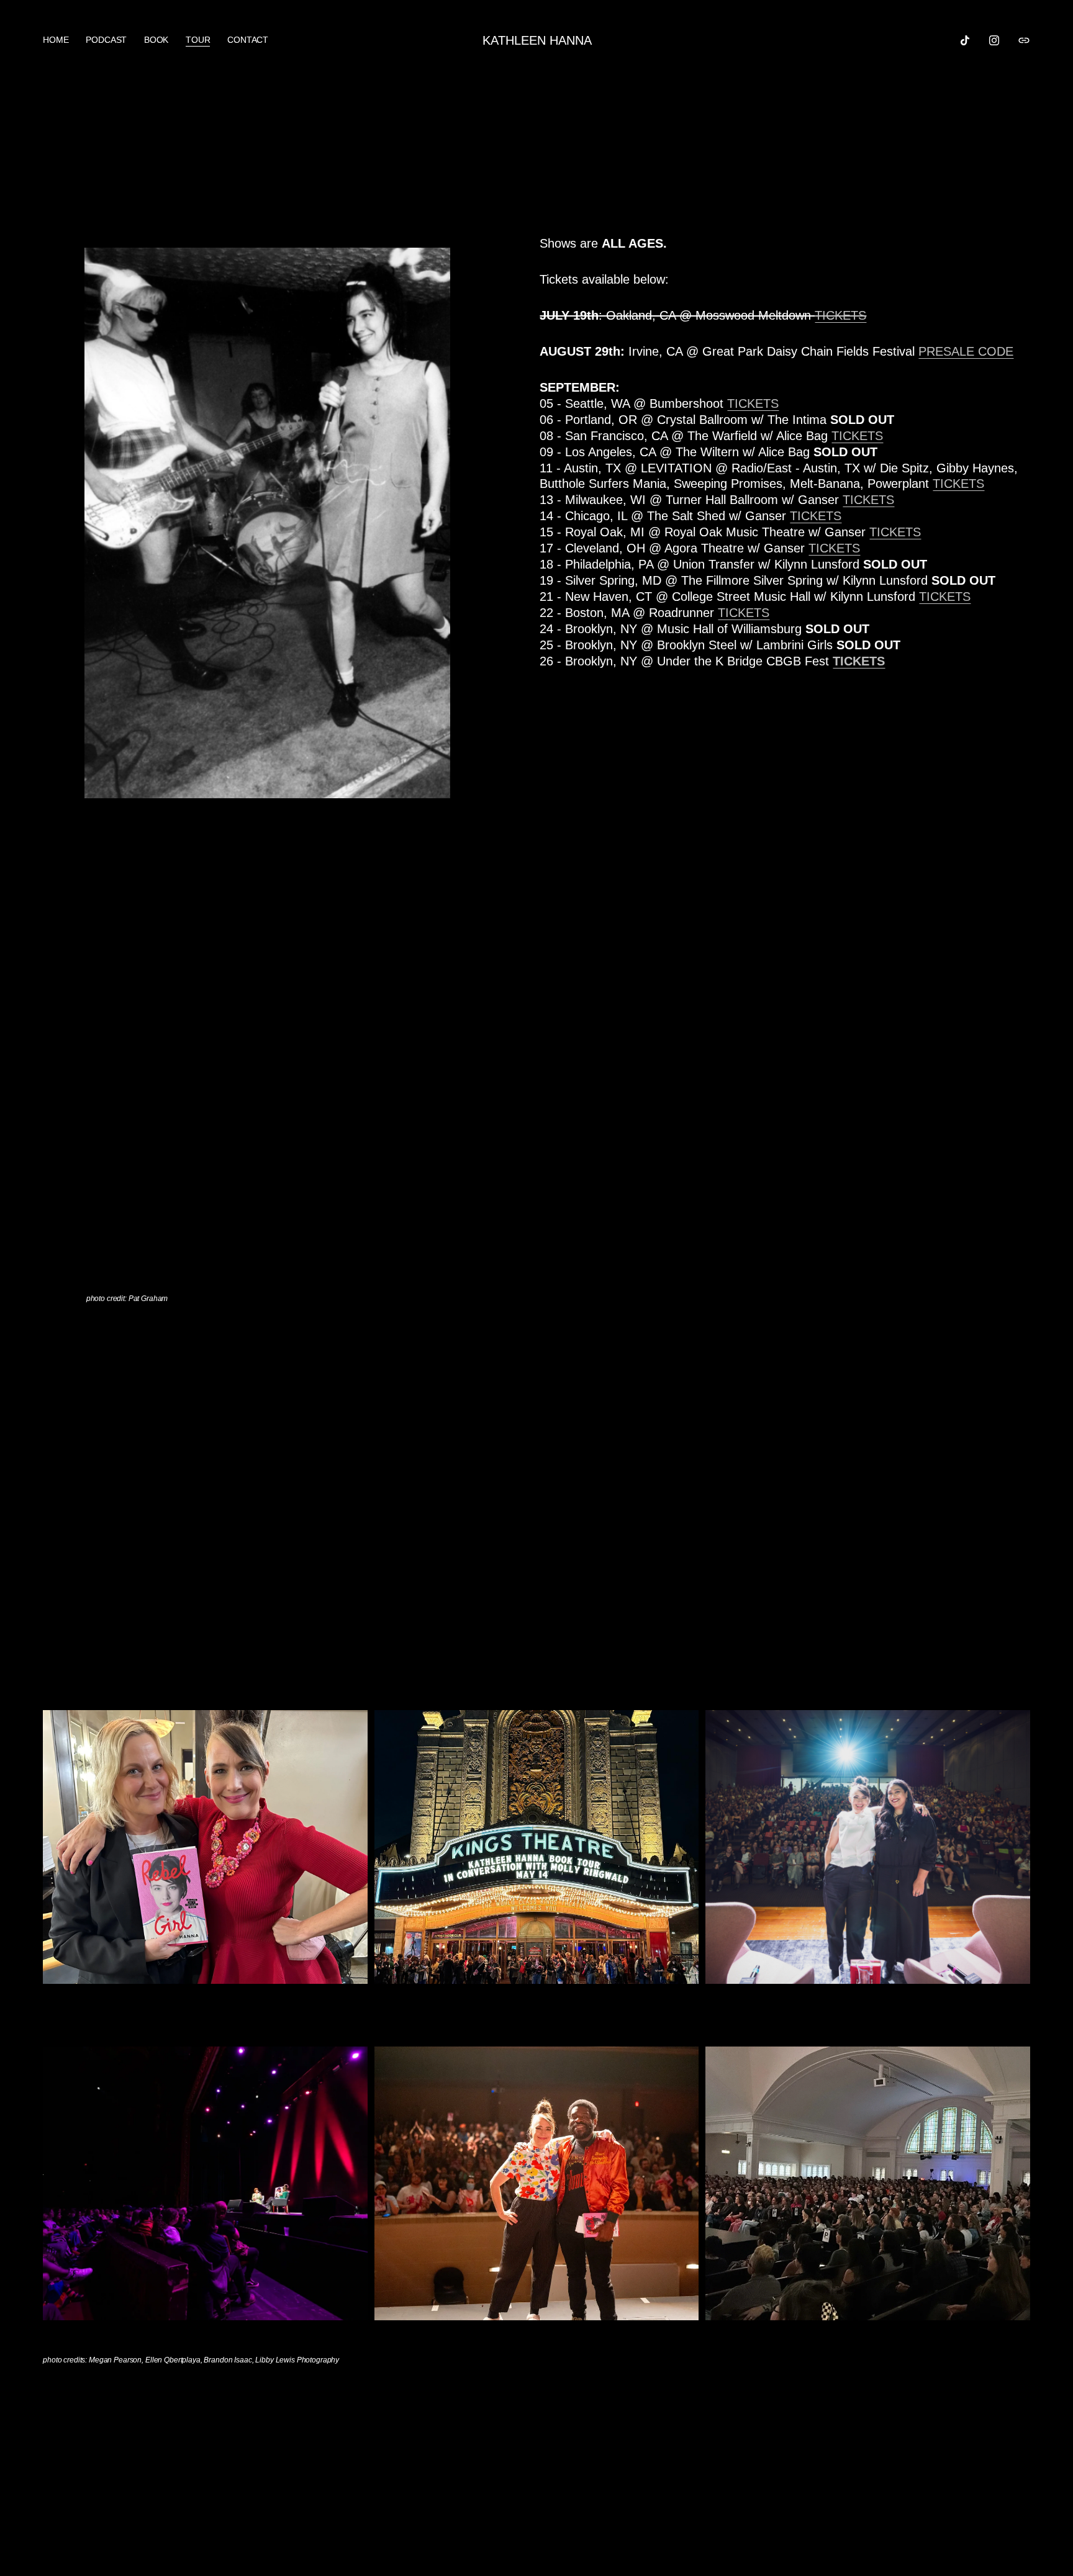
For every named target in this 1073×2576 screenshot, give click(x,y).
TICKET (749, 403)
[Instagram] (994, 40)
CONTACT (248, 40)
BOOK (156, 40)
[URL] (1024, 40)
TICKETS (857, 436)
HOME (56, 40)
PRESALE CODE (966, 351)
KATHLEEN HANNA (537, 40)
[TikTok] (965, 40)
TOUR (198, 40)
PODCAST (106, 40)
